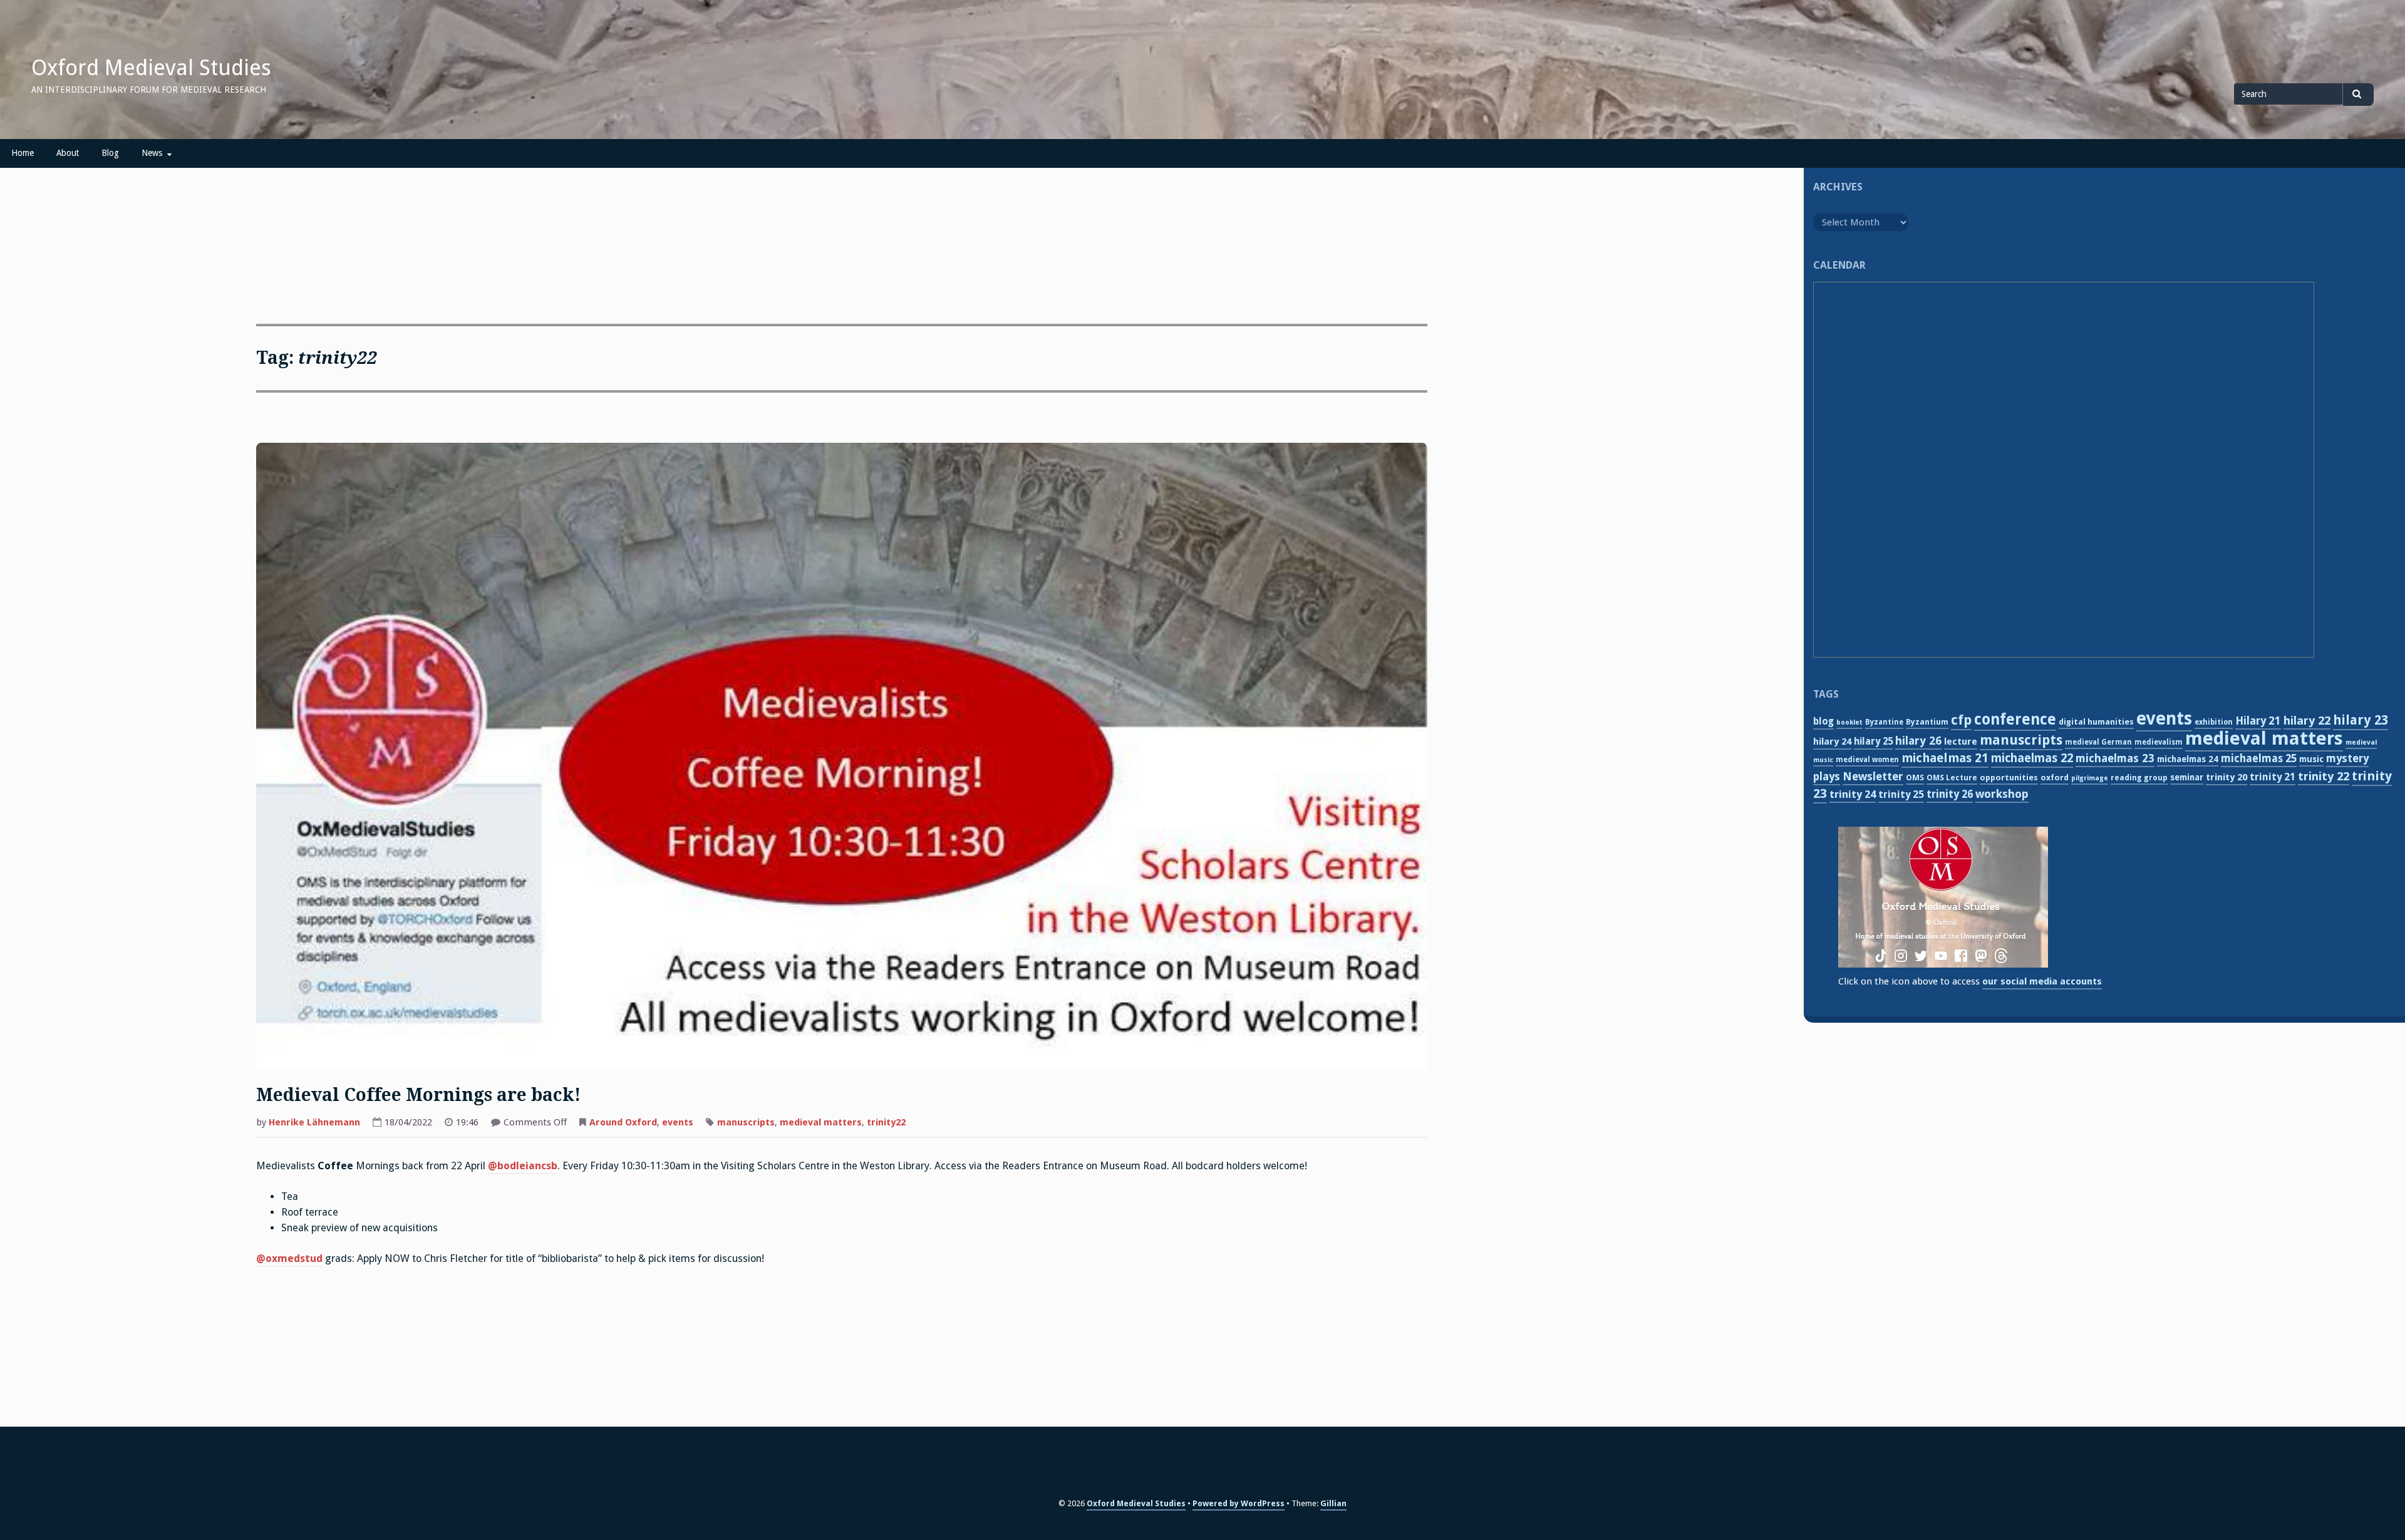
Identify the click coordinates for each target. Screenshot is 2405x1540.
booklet (1849, 722)
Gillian (1333, 1503)
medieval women (1867, 760)
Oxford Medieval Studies (151, 68)
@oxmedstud (289, 1258)
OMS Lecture (1952, 778)
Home (23, 153)
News (152, 153)
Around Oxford (623, 1122)
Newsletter (1873, 776)
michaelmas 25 (2259, 758)
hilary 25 (1873, 742)
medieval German (2098, 742)
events (678, 1122)
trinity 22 (2324, 776)
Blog (110, 153)
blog (1823, 721)
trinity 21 (2273, 777)
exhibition (2214, 722)
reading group (2139, 778)
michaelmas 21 (1945, 758)
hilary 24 (1832, 742)
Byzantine (1884, 722)
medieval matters (821, 1122)
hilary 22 (2307, 721)
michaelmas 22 (2032, 758)
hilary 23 (2361, 720)
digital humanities (2096, 722)
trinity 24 (1853, 794)
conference (2015, 720)
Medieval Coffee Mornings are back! (418, 1095)
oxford (2055, 778)
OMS (1915, 778)
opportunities (2009, 778)
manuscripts (746, 1122)
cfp (1961, 720)
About (68, 153)
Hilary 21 (2258, 721)
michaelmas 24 (2188, 759)
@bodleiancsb (523, 1166)
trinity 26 (1950, 794)
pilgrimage (2090, 778)
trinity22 (886, 1122)
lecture (1961, 742)
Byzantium (1927, 722)
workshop (2002, 794)
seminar (2187, 777)
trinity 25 (1901, 794)
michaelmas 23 (2115, 758)
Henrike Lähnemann (314, 1122)
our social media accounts (2042, 981)
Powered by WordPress (1239, 1503)
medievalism (2159, 742)
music (2311, 759)
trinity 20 (2227, 777)
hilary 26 (1918, 741)
